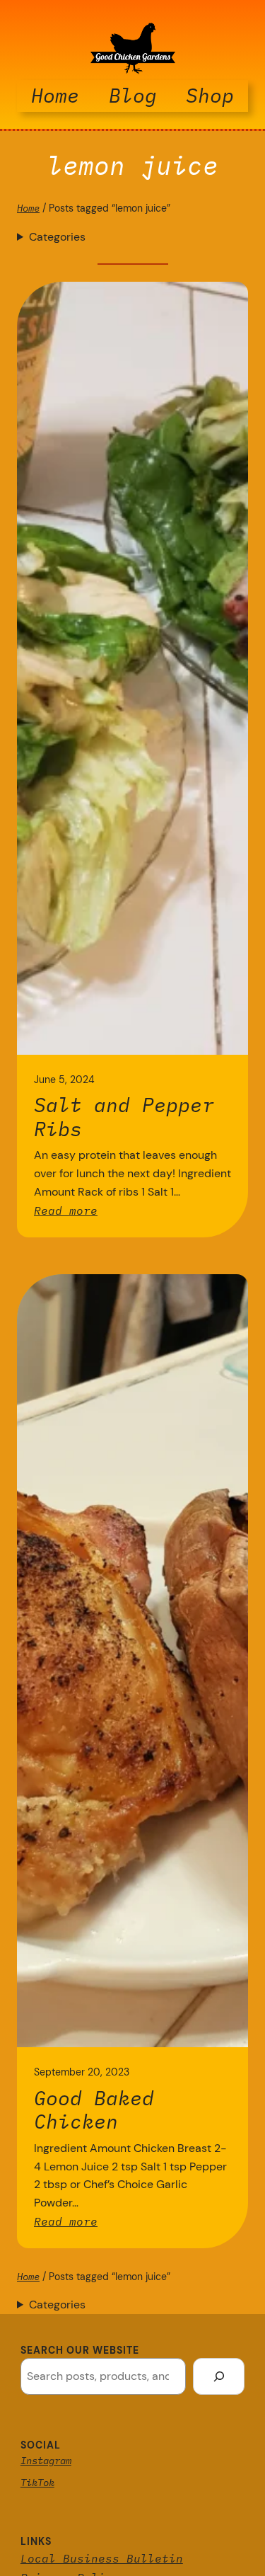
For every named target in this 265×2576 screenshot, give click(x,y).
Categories (57, 237)
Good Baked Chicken (94, 2110)
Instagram (46, 2461)
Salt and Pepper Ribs (124, 1117)
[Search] (219, 2376)
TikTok (37, 2483)
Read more (66, 1210)
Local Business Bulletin (102, 2558)
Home (28, 208)
